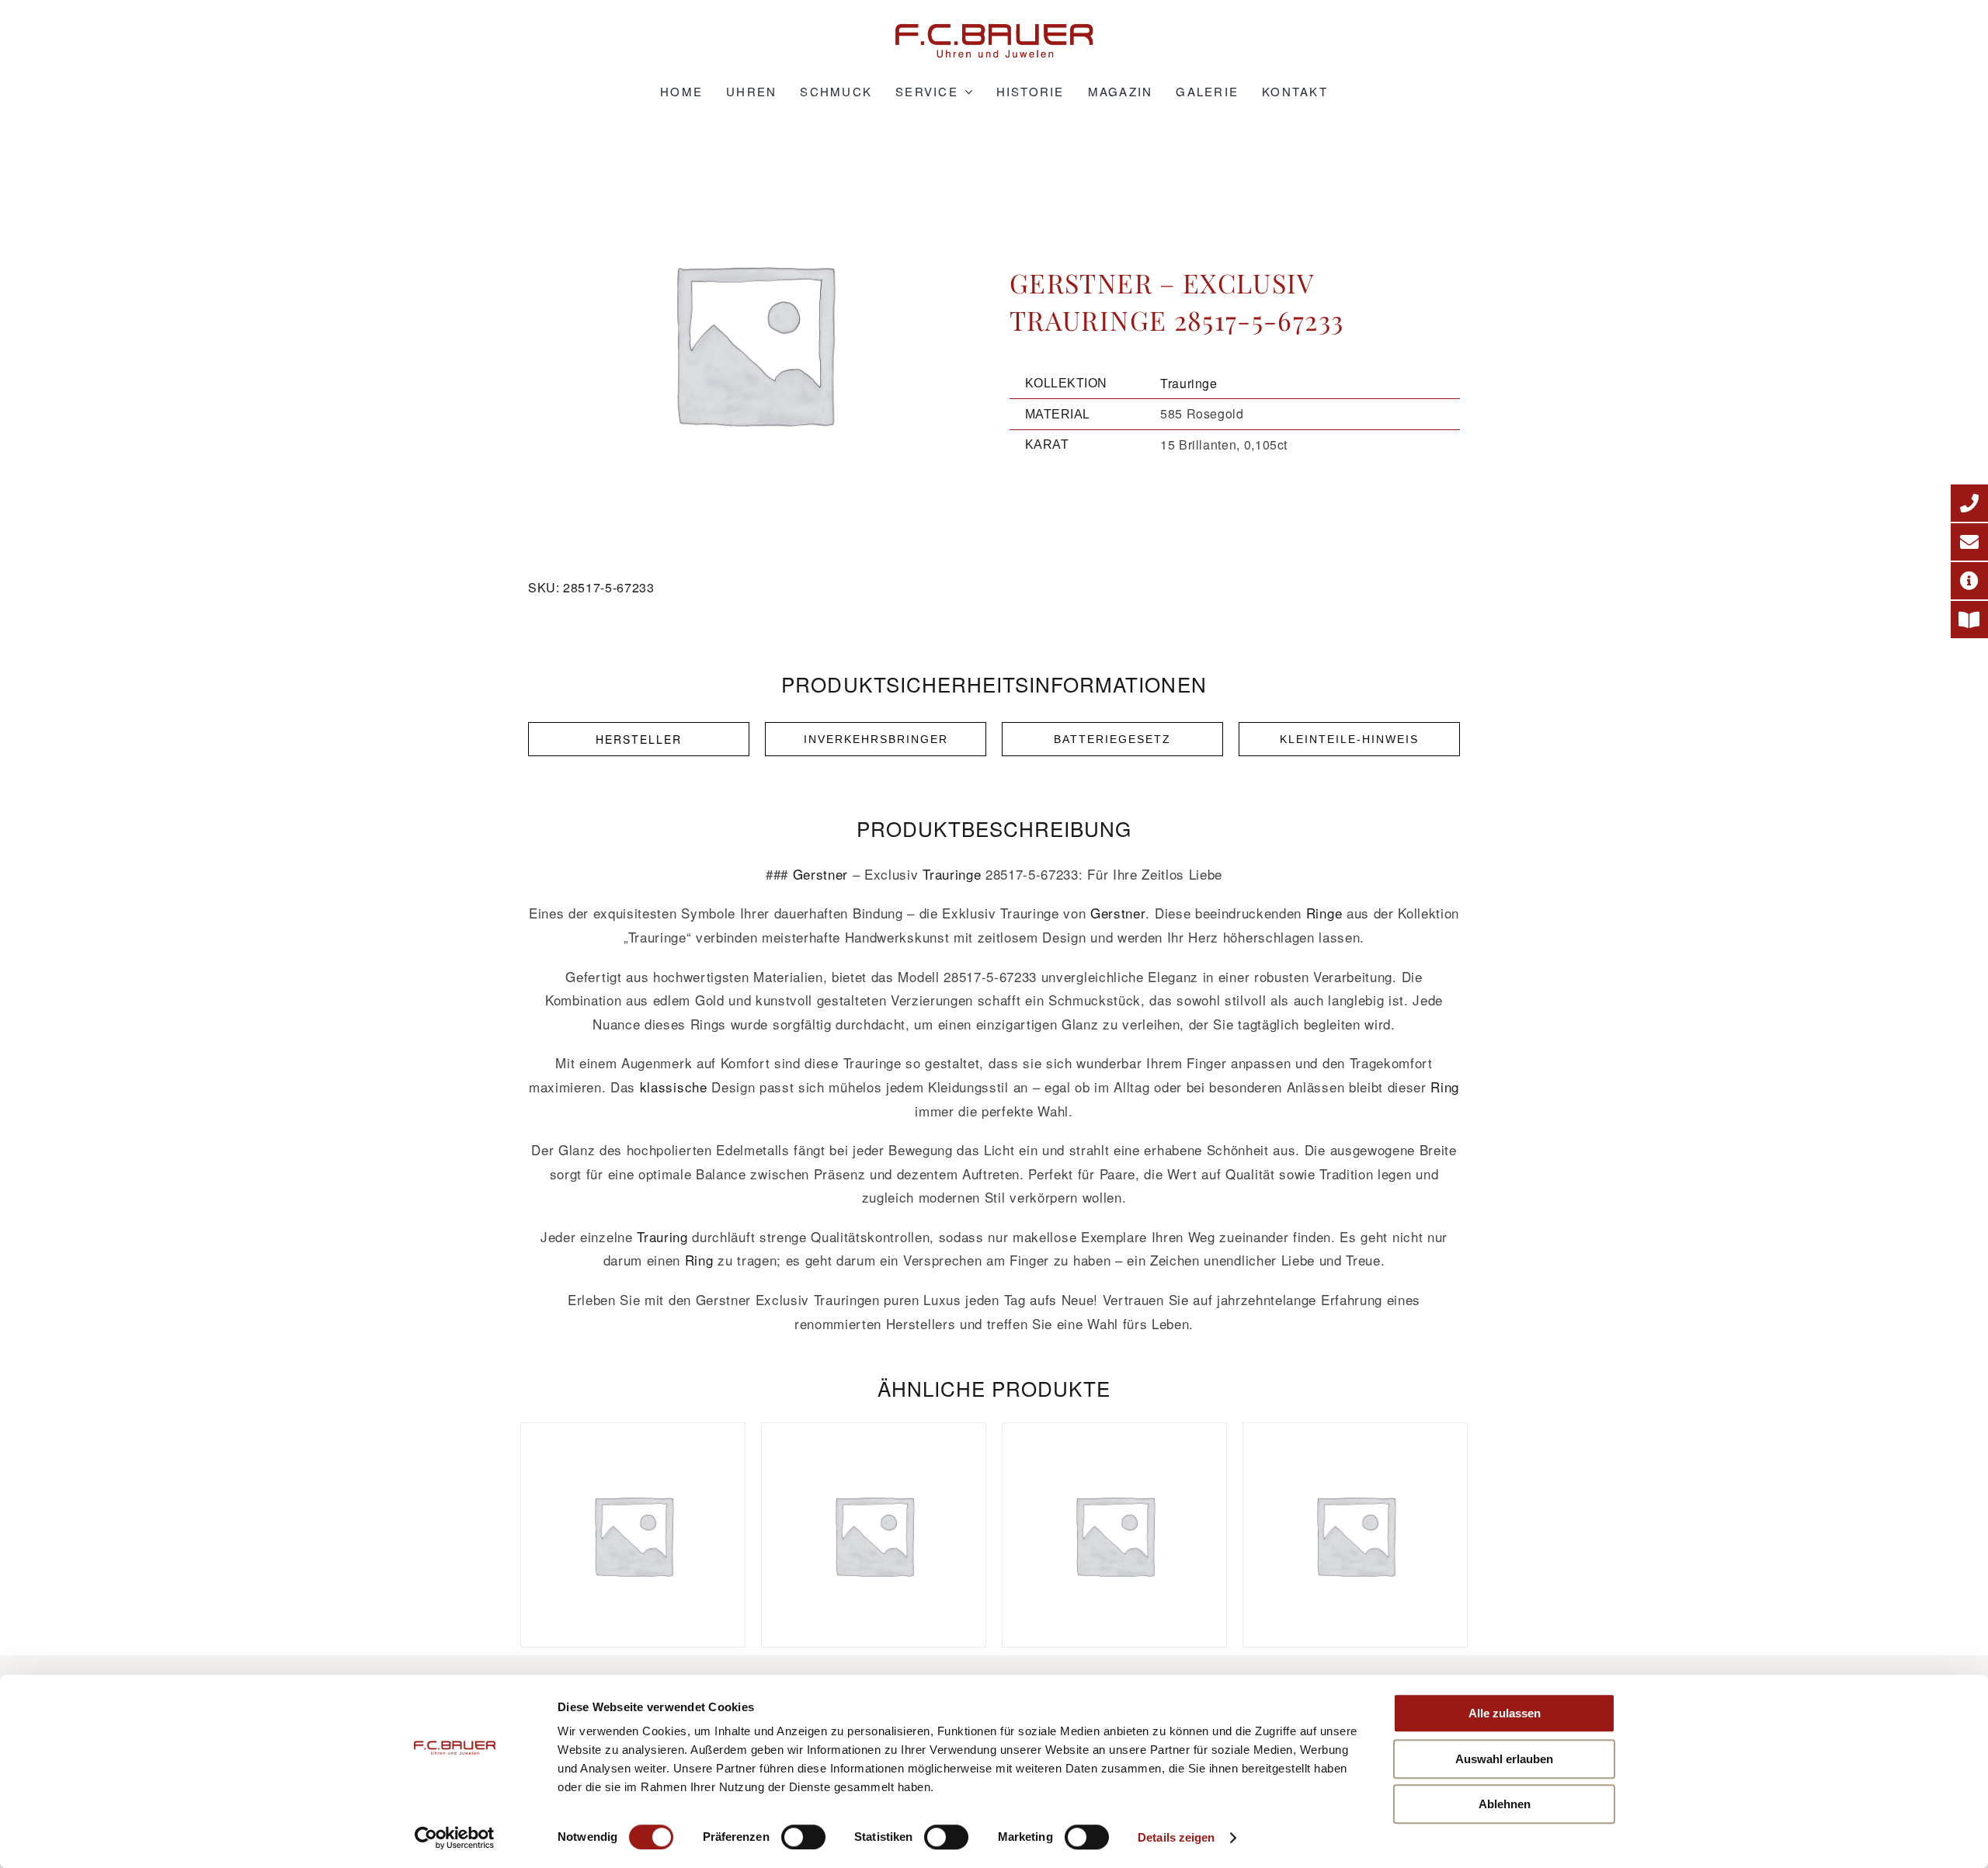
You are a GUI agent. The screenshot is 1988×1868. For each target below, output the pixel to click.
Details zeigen (1176, 1837)
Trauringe (1189, 383)
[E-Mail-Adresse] (1969, 542)
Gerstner (820, 874)
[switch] (803, 1837)
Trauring (662, 1236)
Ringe (1324, 913)
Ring (1445, 1087)
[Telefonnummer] (1969, 503)
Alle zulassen (1505, 1713)
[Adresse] (1969, 581)
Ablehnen (1505, 1804)
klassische (674, 1087)
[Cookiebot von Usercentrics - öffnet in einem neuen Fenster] (455, 1838)
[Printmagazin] (1969, 620)
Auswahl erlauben (1504, 1759)
